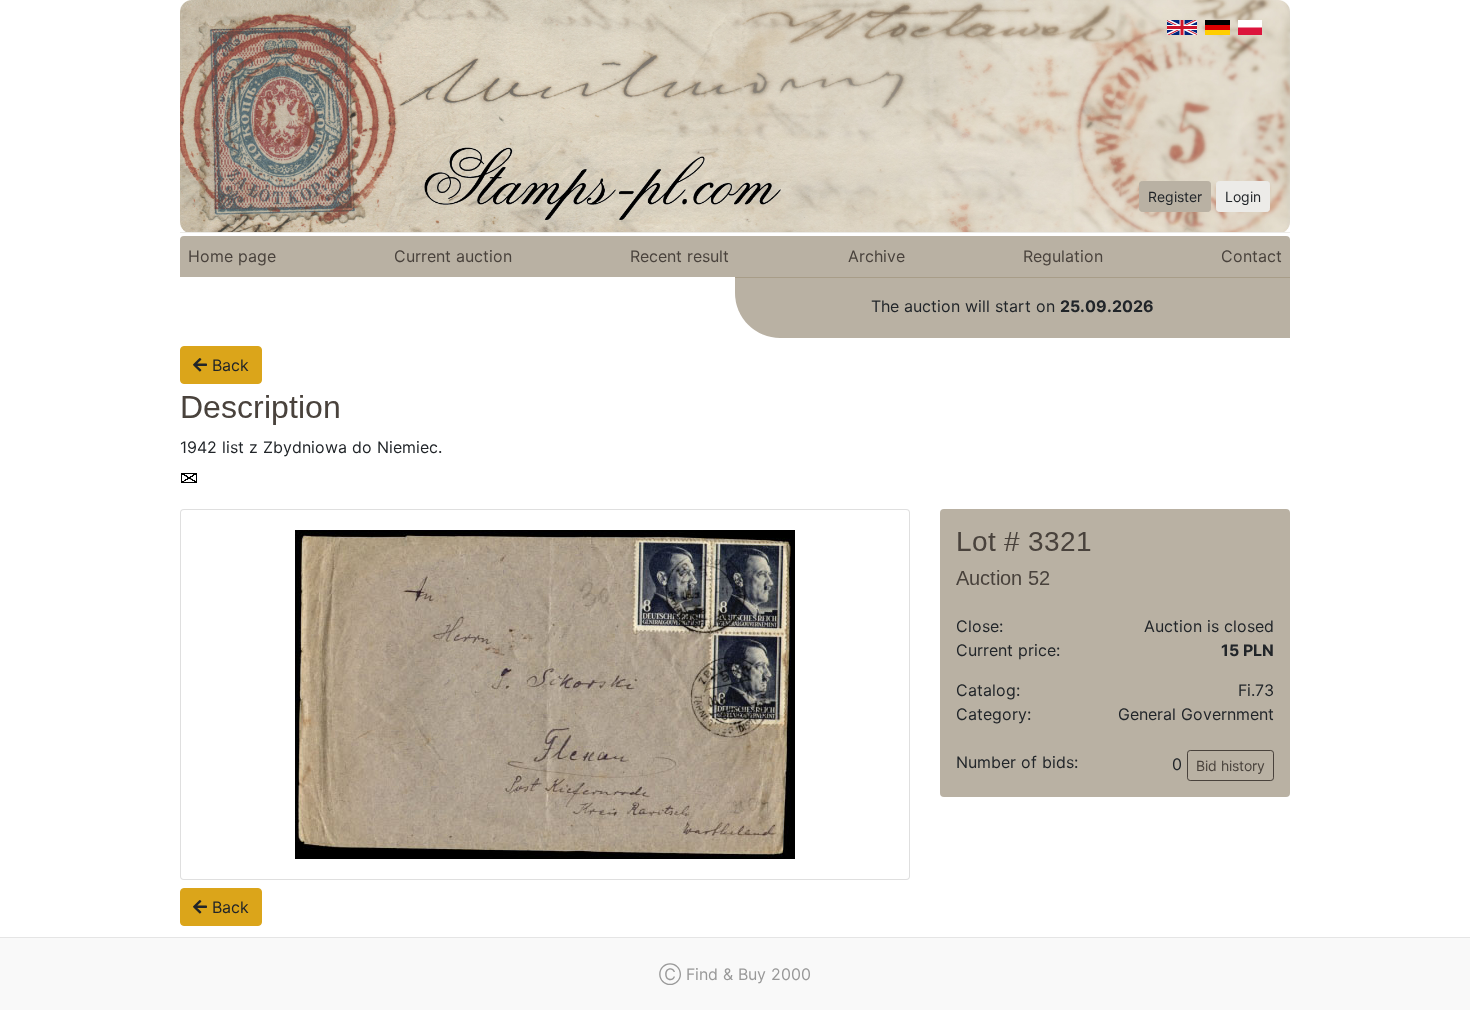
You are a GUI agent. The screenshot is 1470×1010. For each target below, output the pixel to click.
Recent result (679, 256)
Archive (876, 256)
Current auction (453, 256)
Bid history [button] (1230, 765)
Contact (1251, 256)
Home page (232, 256)
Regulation (1063, 256)
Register (1175, 196)
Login (1243, 196)
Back (228, 365)
